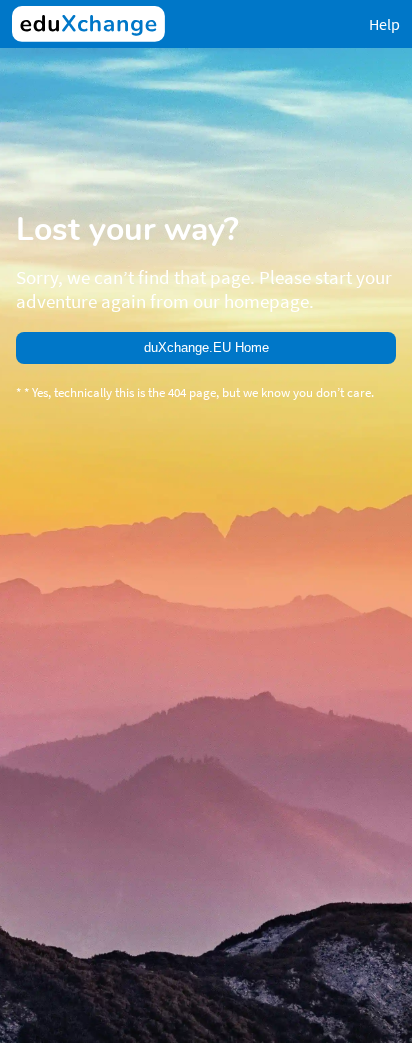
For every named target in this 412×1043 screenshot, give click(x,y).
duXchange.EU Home (206, 347)
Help (384, 24)
